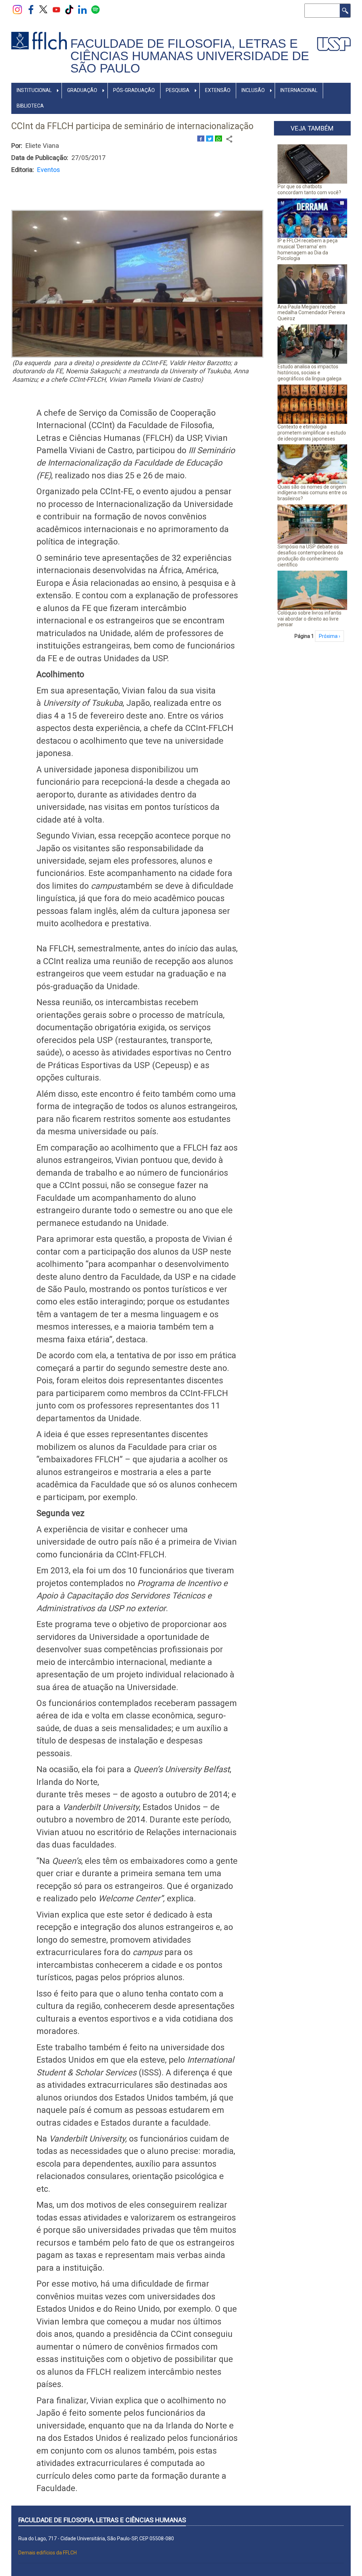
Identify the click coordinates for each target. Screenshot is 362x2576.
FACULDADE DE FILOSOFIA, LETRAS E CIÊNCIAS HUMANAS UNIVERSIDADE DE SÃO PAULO (190, 56)
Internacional (299, 90)
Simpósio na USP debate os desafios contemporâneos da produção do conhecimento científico (310, 555)
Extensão (218, 90)
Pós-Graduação (134, 90)
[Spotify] (95, 9)
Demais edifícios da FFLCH (48, 2553)
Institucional (34, 90)
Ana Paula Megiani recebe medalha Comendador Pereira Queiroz (311, 313)
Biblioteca (30, 106)
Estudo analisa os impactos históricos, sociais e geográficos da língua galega (310, 373)
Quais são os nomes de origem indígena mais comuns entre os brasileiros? (312, 493)
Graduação (82, 90)
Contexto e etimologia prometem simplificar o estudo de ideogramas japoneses (312, 433)
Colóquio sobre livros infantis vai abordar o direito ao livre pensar (310, 619)
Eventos (49, 170)
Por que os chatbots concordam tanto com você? (309, 189)
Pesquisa (178, 90)
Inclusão (253, 90)
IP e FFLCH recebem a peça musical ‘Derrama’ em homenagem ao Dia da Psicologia (308, 249)
